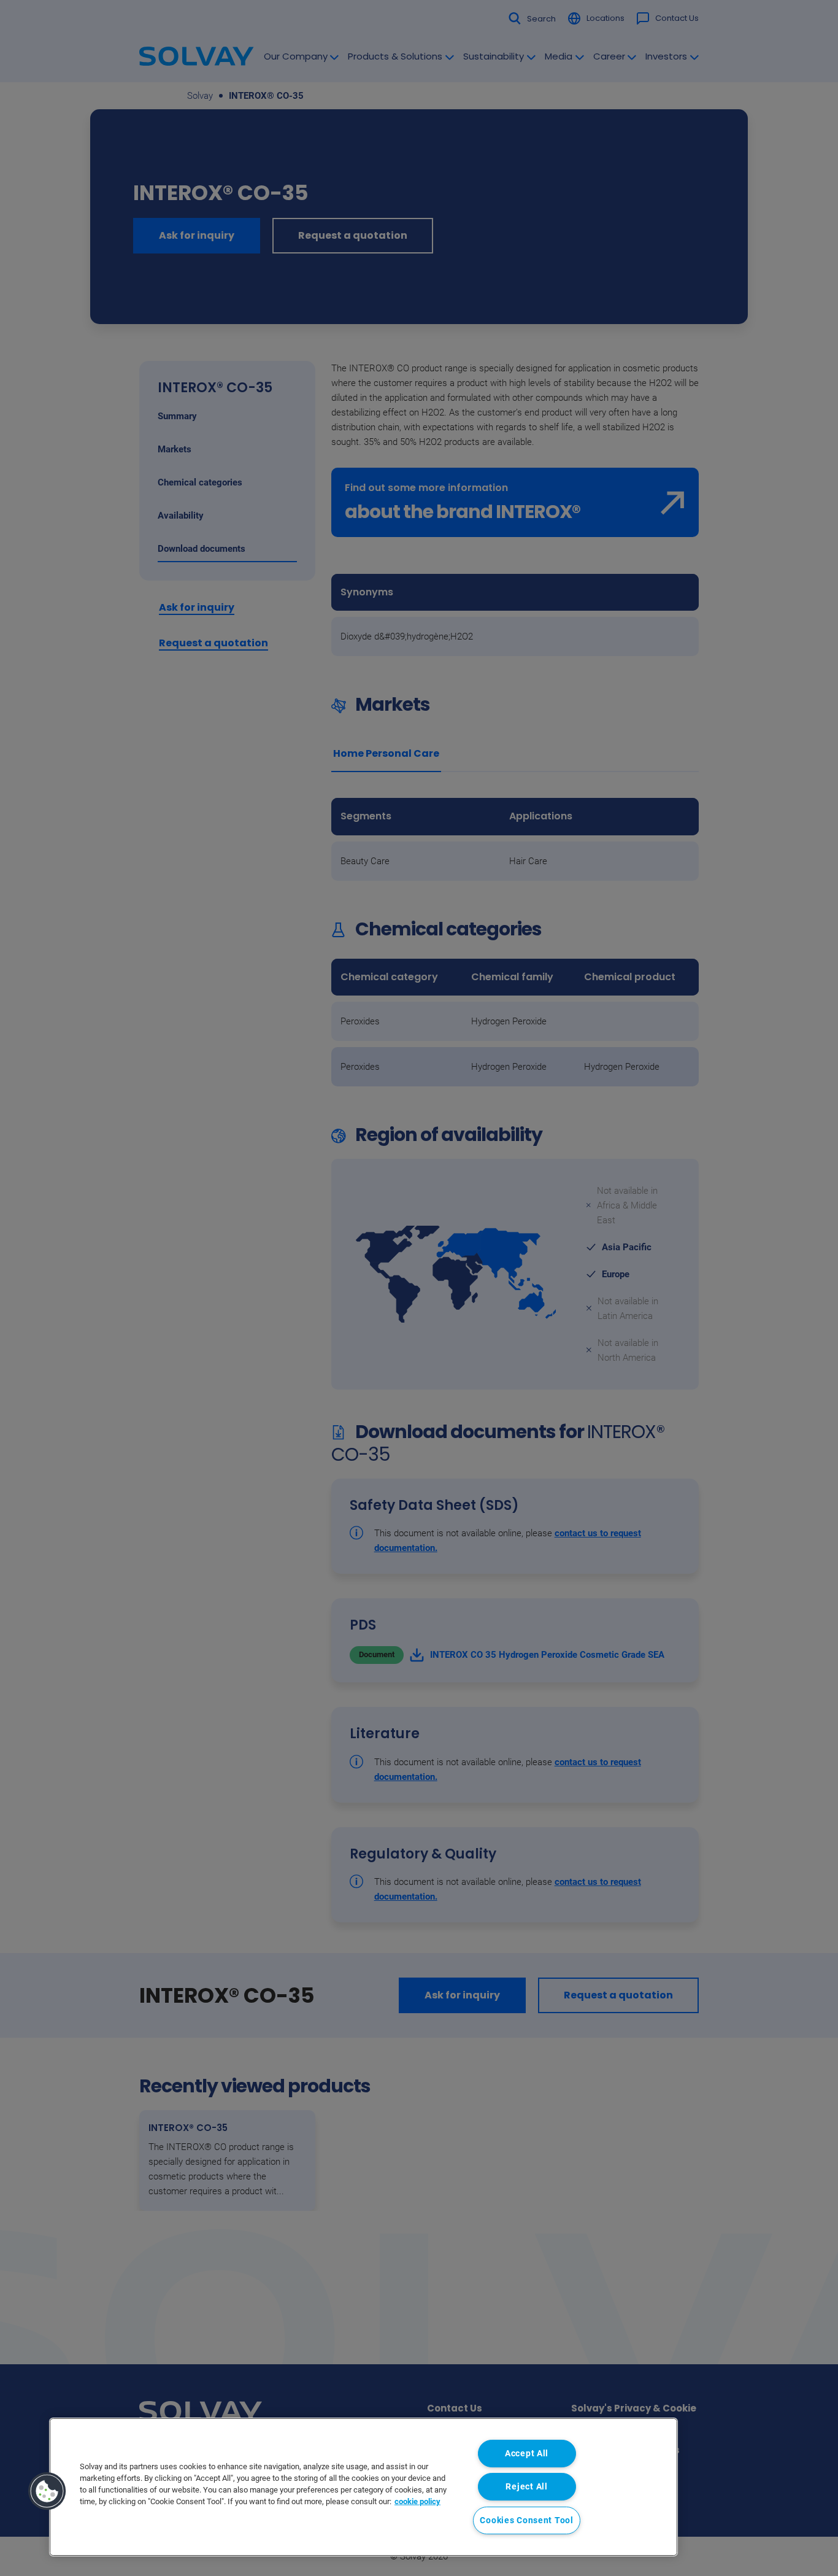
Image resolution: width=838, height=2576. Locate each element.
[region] (363, 2487)
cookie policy (417, 2501)
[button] (47, 2491)
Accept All (527, 2454)
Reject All (526, 2487)
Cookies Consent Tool (526, 2520)
